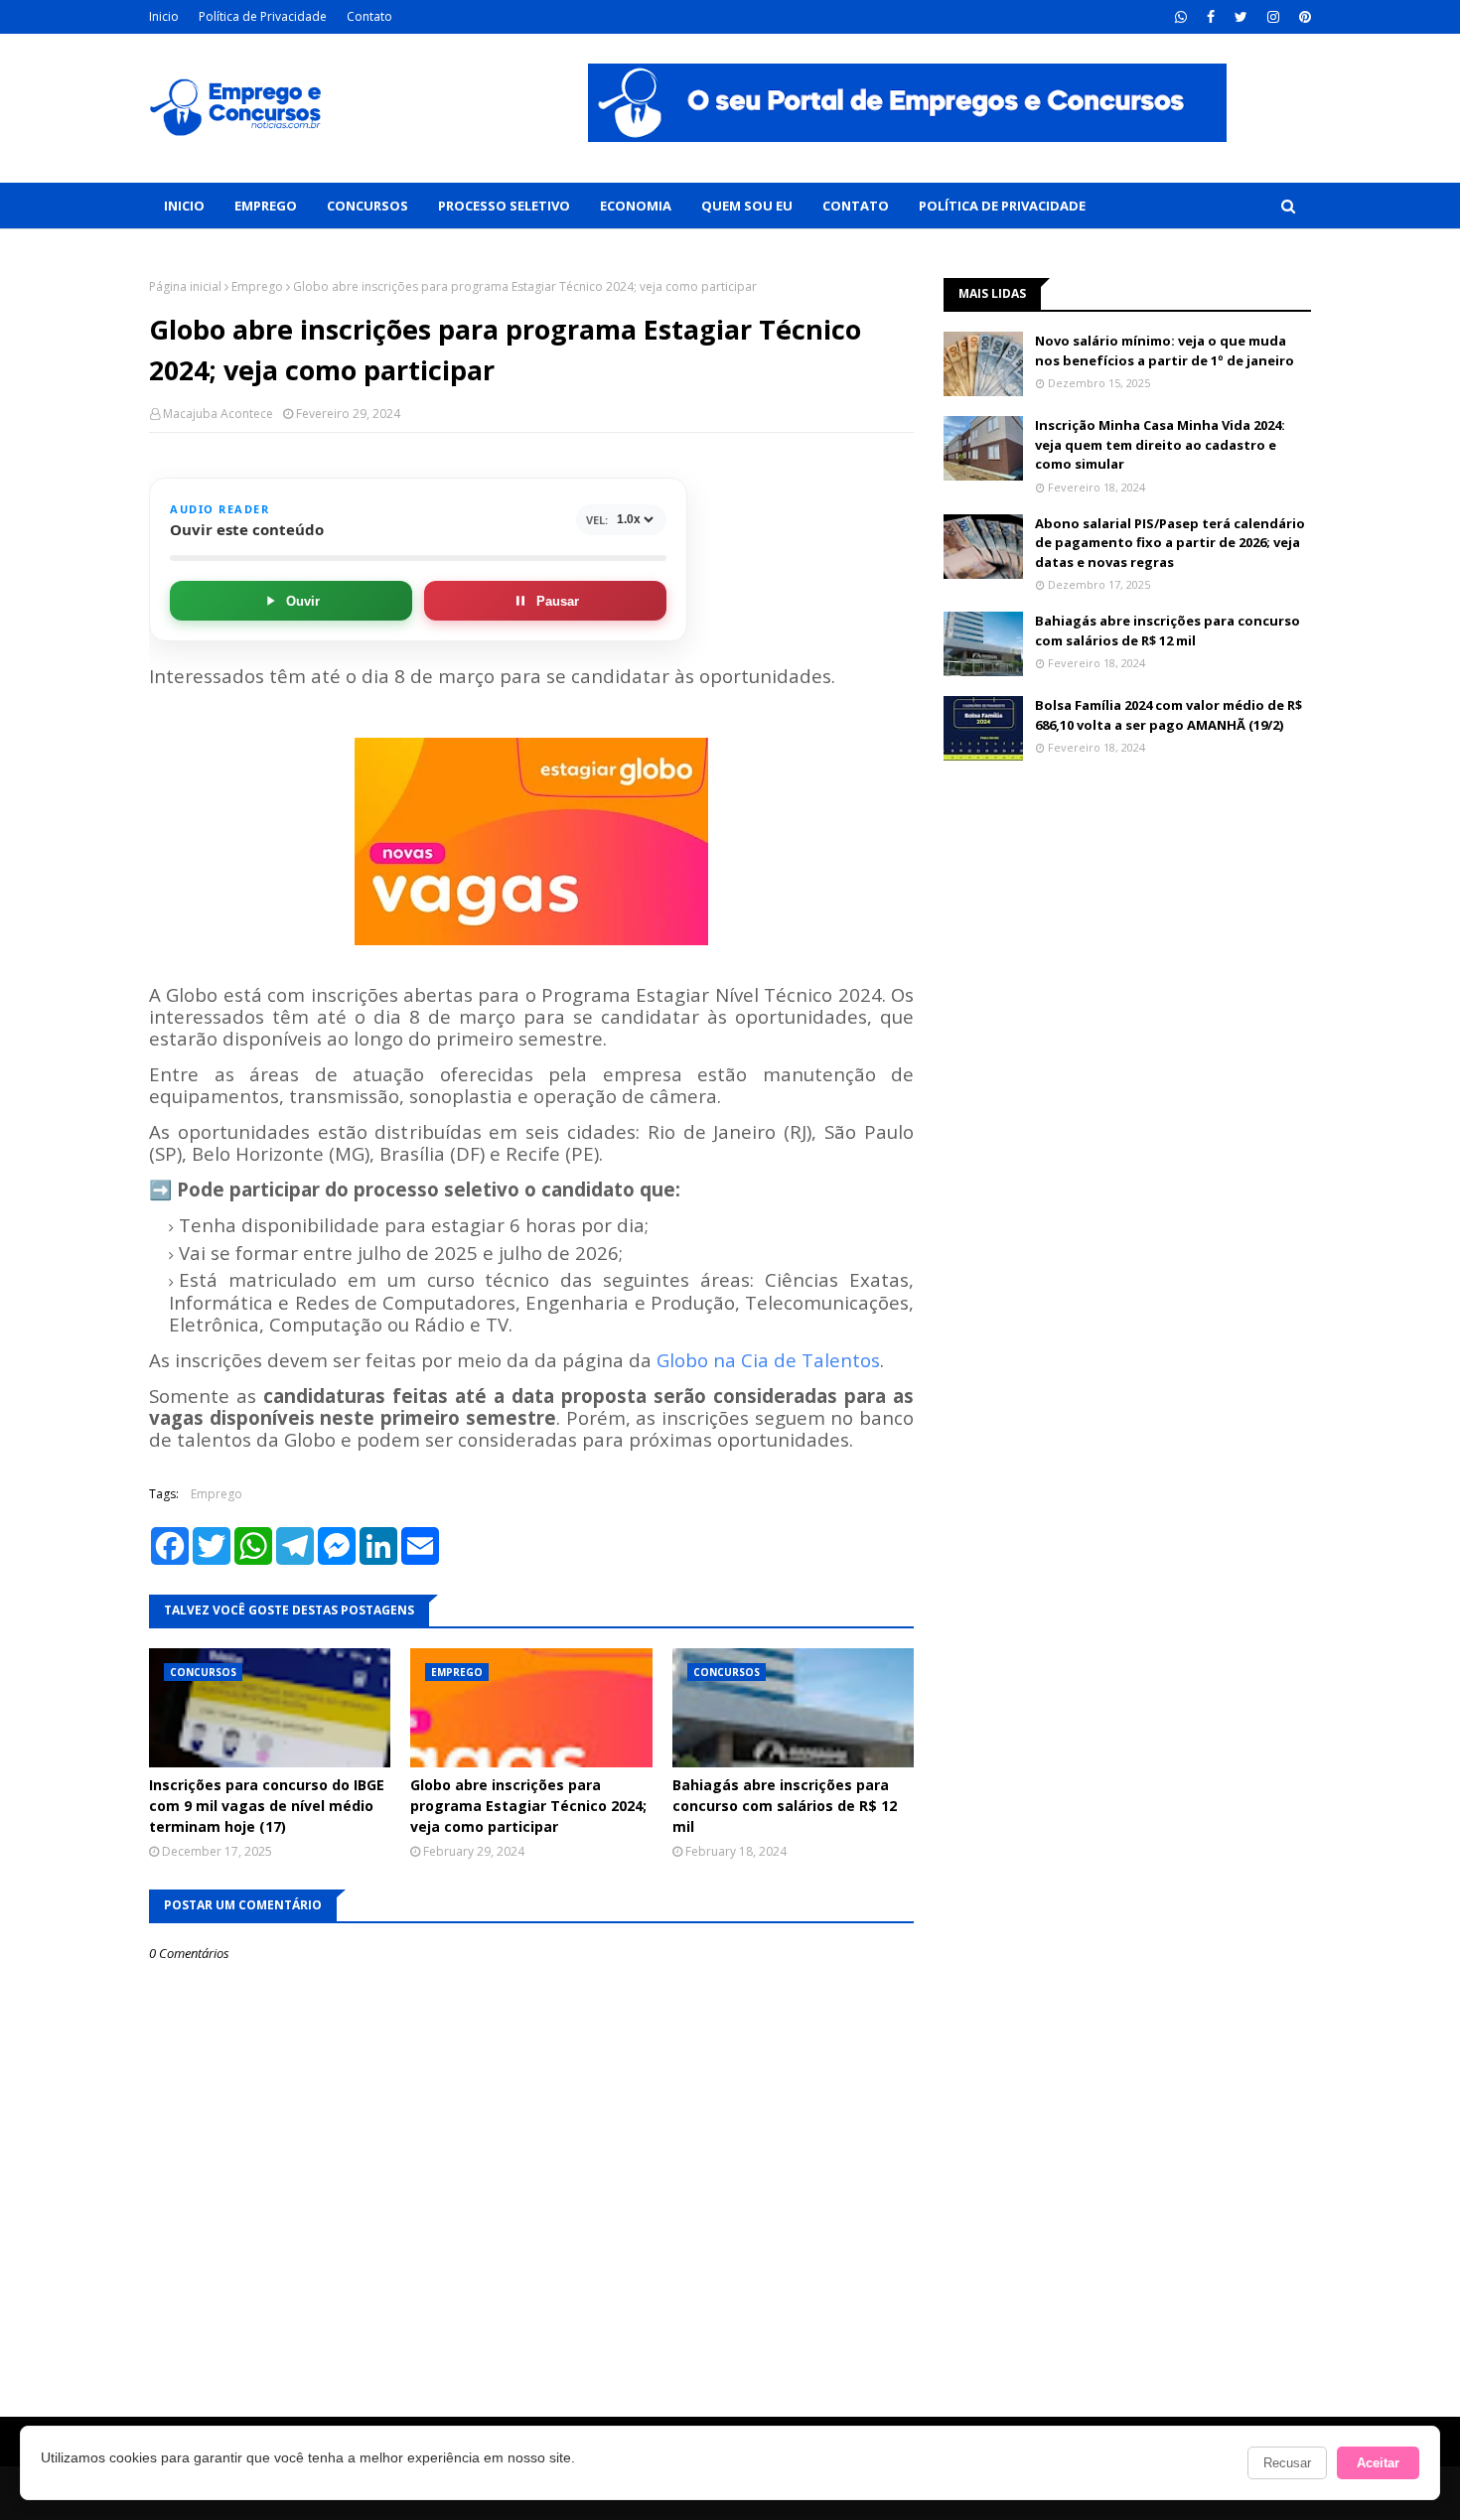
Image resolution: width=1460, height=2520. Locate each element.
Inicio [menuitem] (184, 206)
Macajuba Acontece (218, 414)
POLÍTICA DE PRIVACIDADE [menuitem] (1002, 206)
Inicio (164, 16)
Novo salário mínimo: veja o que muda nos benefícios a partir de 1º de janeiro (1165, 350)
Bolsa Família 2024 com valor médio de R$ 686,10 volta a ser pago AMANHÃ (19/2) (1168, 715)
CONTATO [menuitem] (856, 206)
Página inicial (185, 286)
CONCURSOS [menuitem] (367, 206)
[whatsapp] (1181, 17)
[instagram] (1273, 17)
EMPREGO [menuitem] (266, 206)
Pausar (558, 601)
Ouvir (303, 601)
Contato (369, 16)
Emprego (257, 286)
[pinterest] (1303, 17)
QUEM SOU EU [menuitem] (747, 206)
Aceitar (1378, 2463)
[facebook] (1211, 17)
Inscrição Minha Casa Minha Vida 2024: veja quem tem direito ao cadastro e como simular (1160, 444)
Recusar (1287, 2463)
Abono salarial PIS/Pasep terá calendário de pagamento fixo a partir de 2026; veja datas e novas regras (1170, 543)
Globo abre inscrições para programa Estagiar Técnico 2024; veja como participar (528, 1806)
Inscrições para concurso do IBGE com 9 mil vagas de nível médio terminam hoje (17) (267, 1806)
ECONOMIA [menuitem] (636, 206)
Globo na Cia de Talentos (768, 1360)
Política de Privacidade (263, 16)
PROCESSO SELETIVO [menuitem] (504, 206)
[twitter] (1241, 17)
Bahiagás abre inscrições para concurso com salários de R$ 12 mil (785, 1806)
